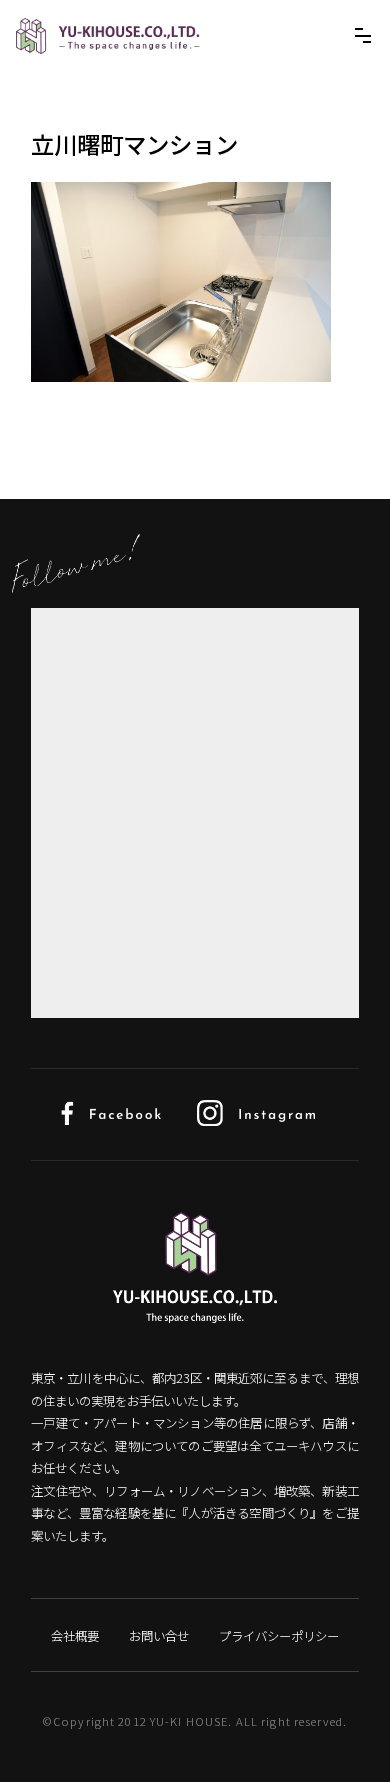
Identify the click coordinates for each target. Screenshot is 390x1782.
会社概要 (75, 1636)
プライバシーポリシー (279, 1636)
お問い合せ (159, 1636)
